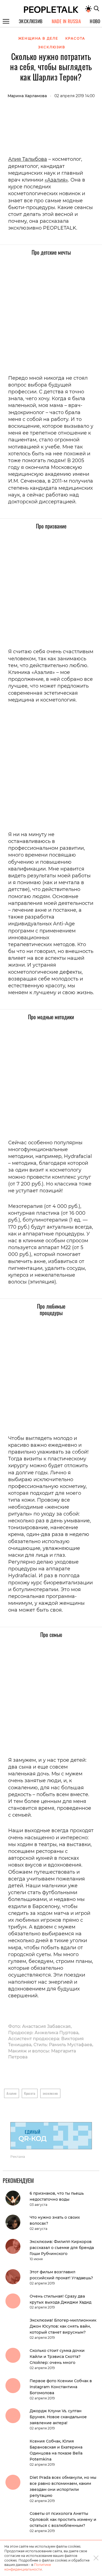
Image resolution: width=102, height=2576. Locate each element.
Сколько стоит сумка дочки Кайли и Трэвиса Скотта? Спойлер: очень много (57, 2357)
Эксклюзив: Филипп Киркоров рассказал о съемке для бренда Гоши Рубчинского (62, 2248)
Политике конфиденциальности (28, 2567)
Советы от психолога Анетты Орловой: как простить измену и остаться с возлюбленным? (63, 2519)
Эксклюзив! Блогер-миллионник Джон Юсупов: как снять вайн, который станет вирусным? (63, 2326)
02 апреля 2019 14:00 (75, 96)
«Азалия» (56, 180)
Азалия (12, 2093)
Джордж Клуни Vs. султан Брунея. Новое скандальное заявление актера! (58, 2417)
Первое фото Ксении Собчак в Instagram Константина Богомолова (61, 2387)
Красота (30, 2093)
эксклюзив (50, 2093)
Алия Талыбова (28, 159)
